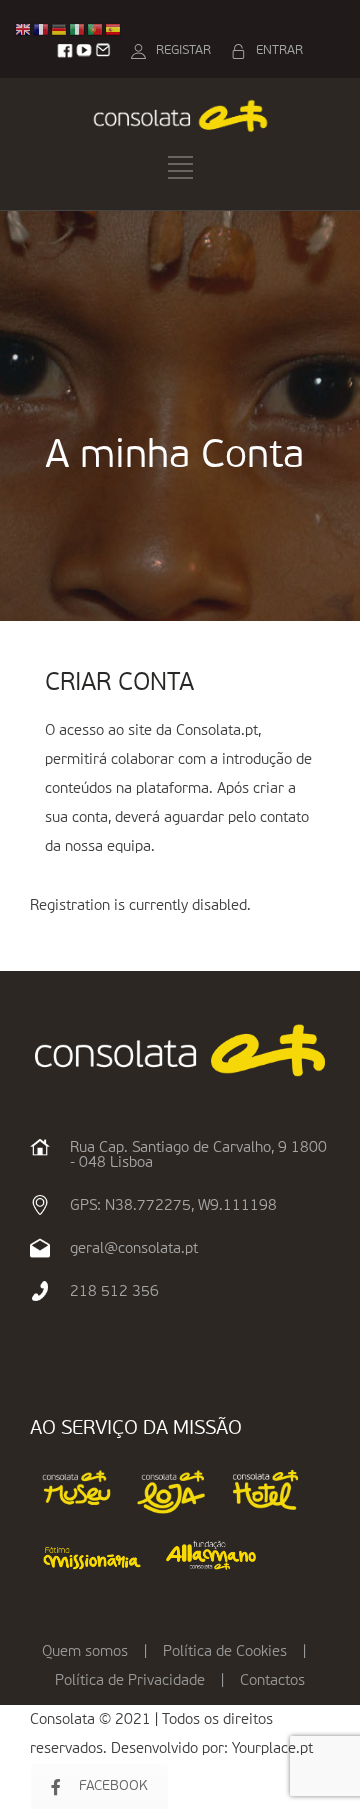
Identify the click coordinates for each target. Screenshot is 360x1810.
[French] (42, 29)
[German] (60, 29)
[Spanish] (114, 29)
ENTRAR (279, 50)
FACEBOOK (113, 1786)
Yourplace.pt (272, 1748)
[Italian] (78, 29)
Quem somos (85, 1651)
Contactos (272, 1680)
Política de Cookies (225, 1651)
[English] (24, 29)
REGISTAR (183, 50)
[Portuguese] (96, 29)
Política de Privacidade (130, 1680)
